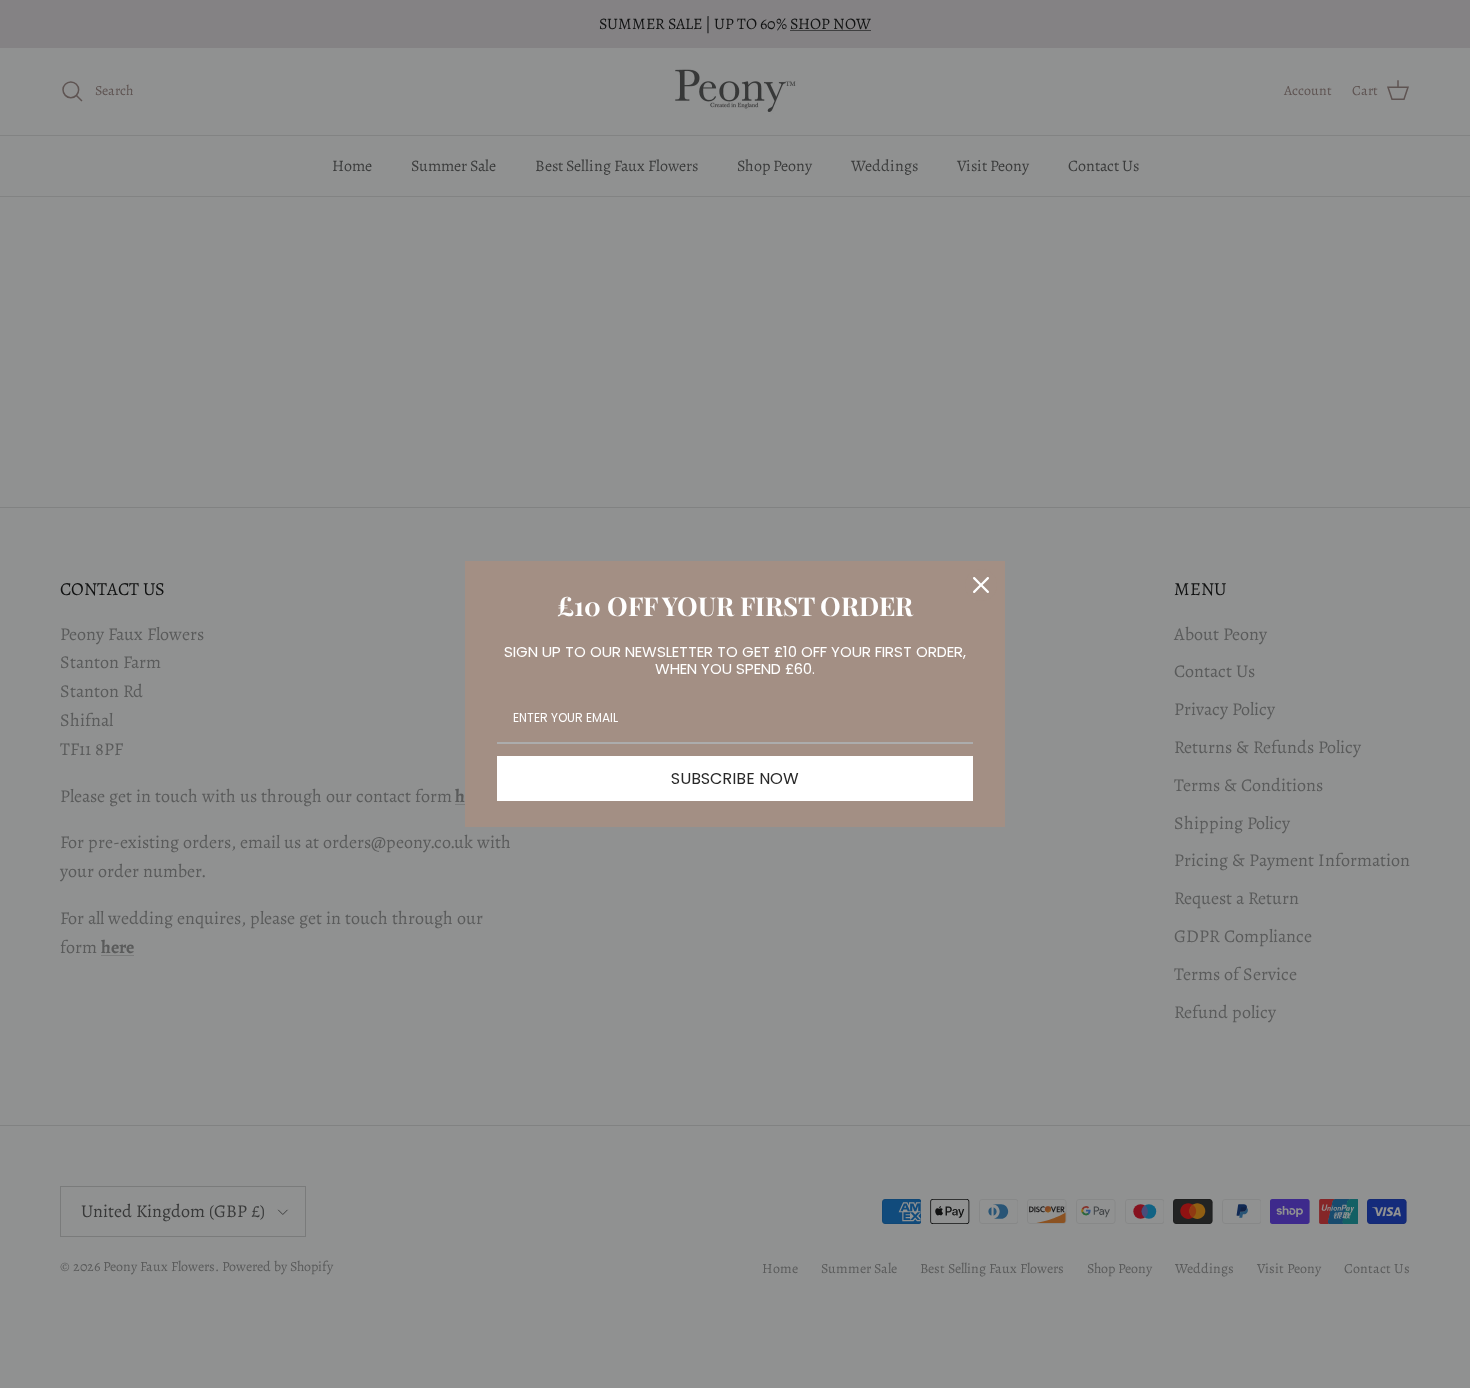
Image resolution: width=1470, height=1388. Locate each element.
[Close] (981, 585)
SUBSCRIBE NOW (735, 778)
